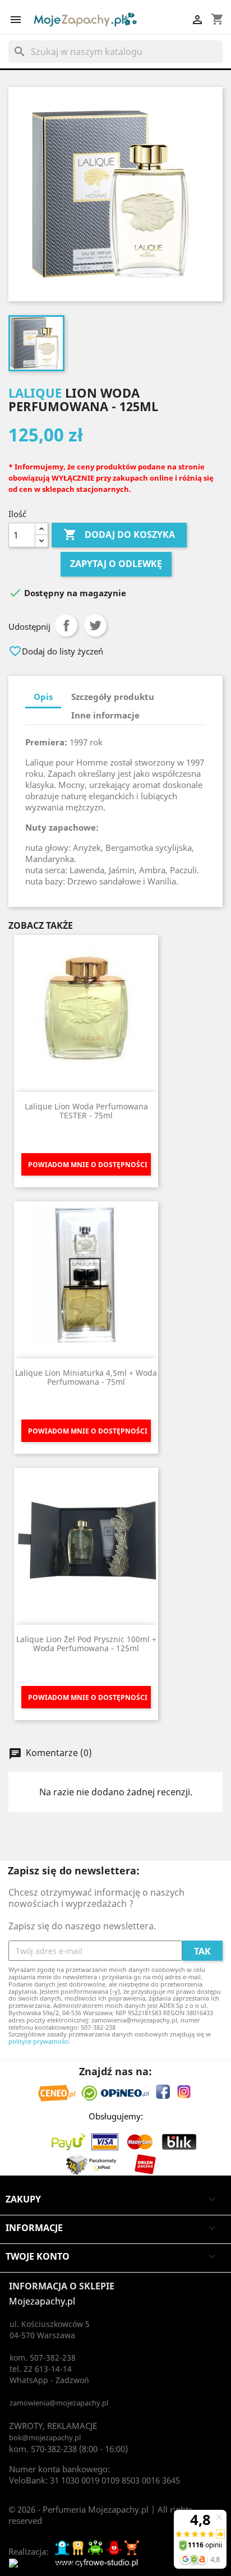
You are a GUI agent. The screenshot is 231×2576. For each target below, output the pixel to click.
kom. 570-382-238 (43, 2449)
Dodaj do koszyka (119, 534)
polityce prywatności (39, 2041)
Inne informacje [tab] (105, 715)
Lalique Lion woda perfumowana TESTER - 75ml (86, 1110)
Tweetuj (95, 625)
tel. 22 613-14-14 (41, 2369)
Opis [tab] (43, 697)
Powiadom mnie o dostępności (88, 1165)
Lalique (35, 393)
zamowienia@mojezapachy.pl (59, 2403)
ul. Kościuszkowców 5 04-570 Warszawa (50, 2330)
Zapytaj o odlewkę (116, 564)
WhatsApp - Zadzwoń (49, 2380)
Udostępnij (66, 625)
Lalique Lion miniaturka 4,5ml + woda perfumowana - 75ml (86, 1377)
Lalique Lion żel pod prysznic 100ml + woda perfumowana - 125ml (86, 1643)
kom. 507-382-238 (43, 2358)
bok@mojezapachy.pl (45, 2437)
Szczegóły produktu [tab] (113, 697)
